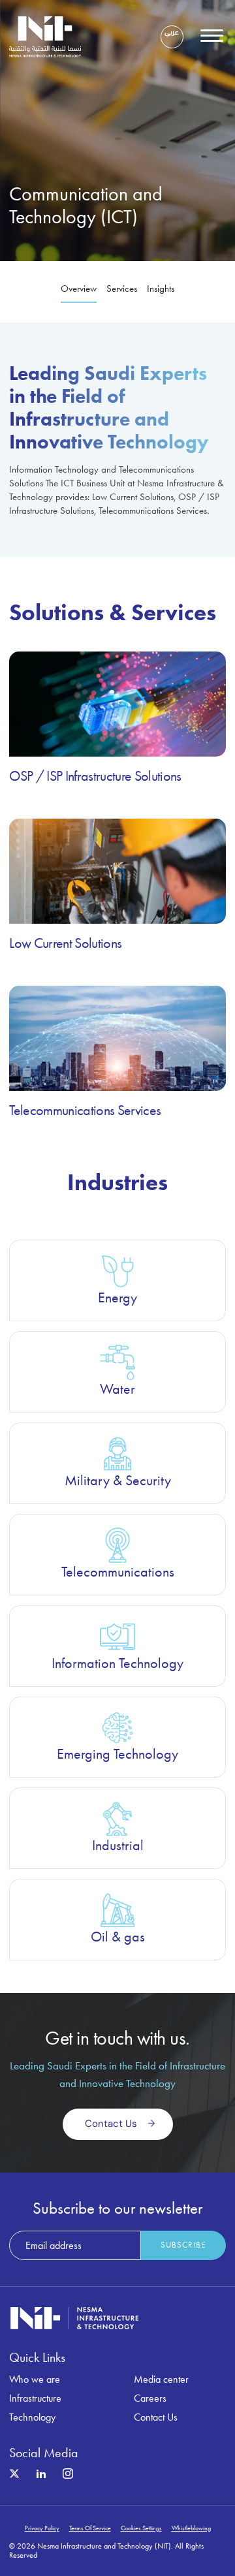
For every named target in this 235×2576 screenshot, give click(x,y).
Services (122, 289)
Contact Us (156, 2417)
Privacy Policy (42, 2528)
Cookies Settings (141, 2528)
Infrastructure (35, 2398)
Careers (150, 2398)
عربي (172, 33)
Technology (32, 2417)
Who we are (35, 2379)
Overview (79, 289)
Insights (161, 289)
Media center (161, 2379)
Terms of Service (90, 2528)
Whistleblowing (191, 2528)
